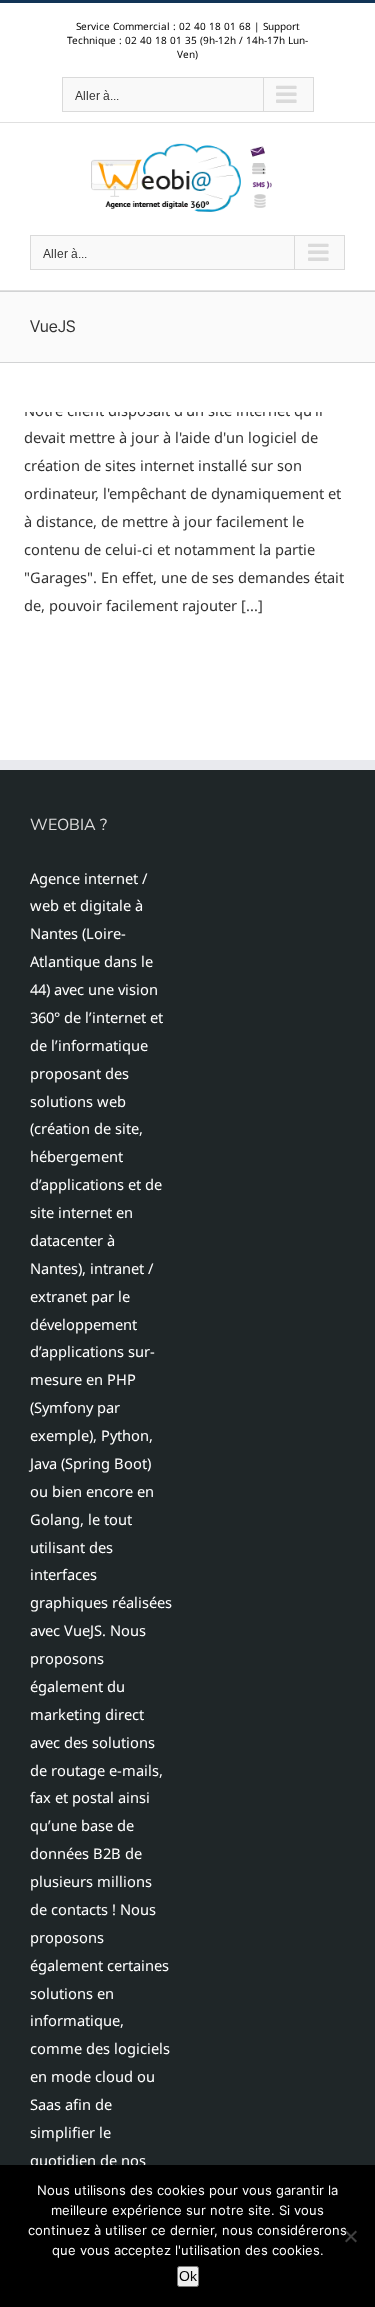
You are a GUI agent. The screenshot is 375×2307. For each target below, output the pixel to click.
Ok (188, 2276)
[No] (350, 2236)
